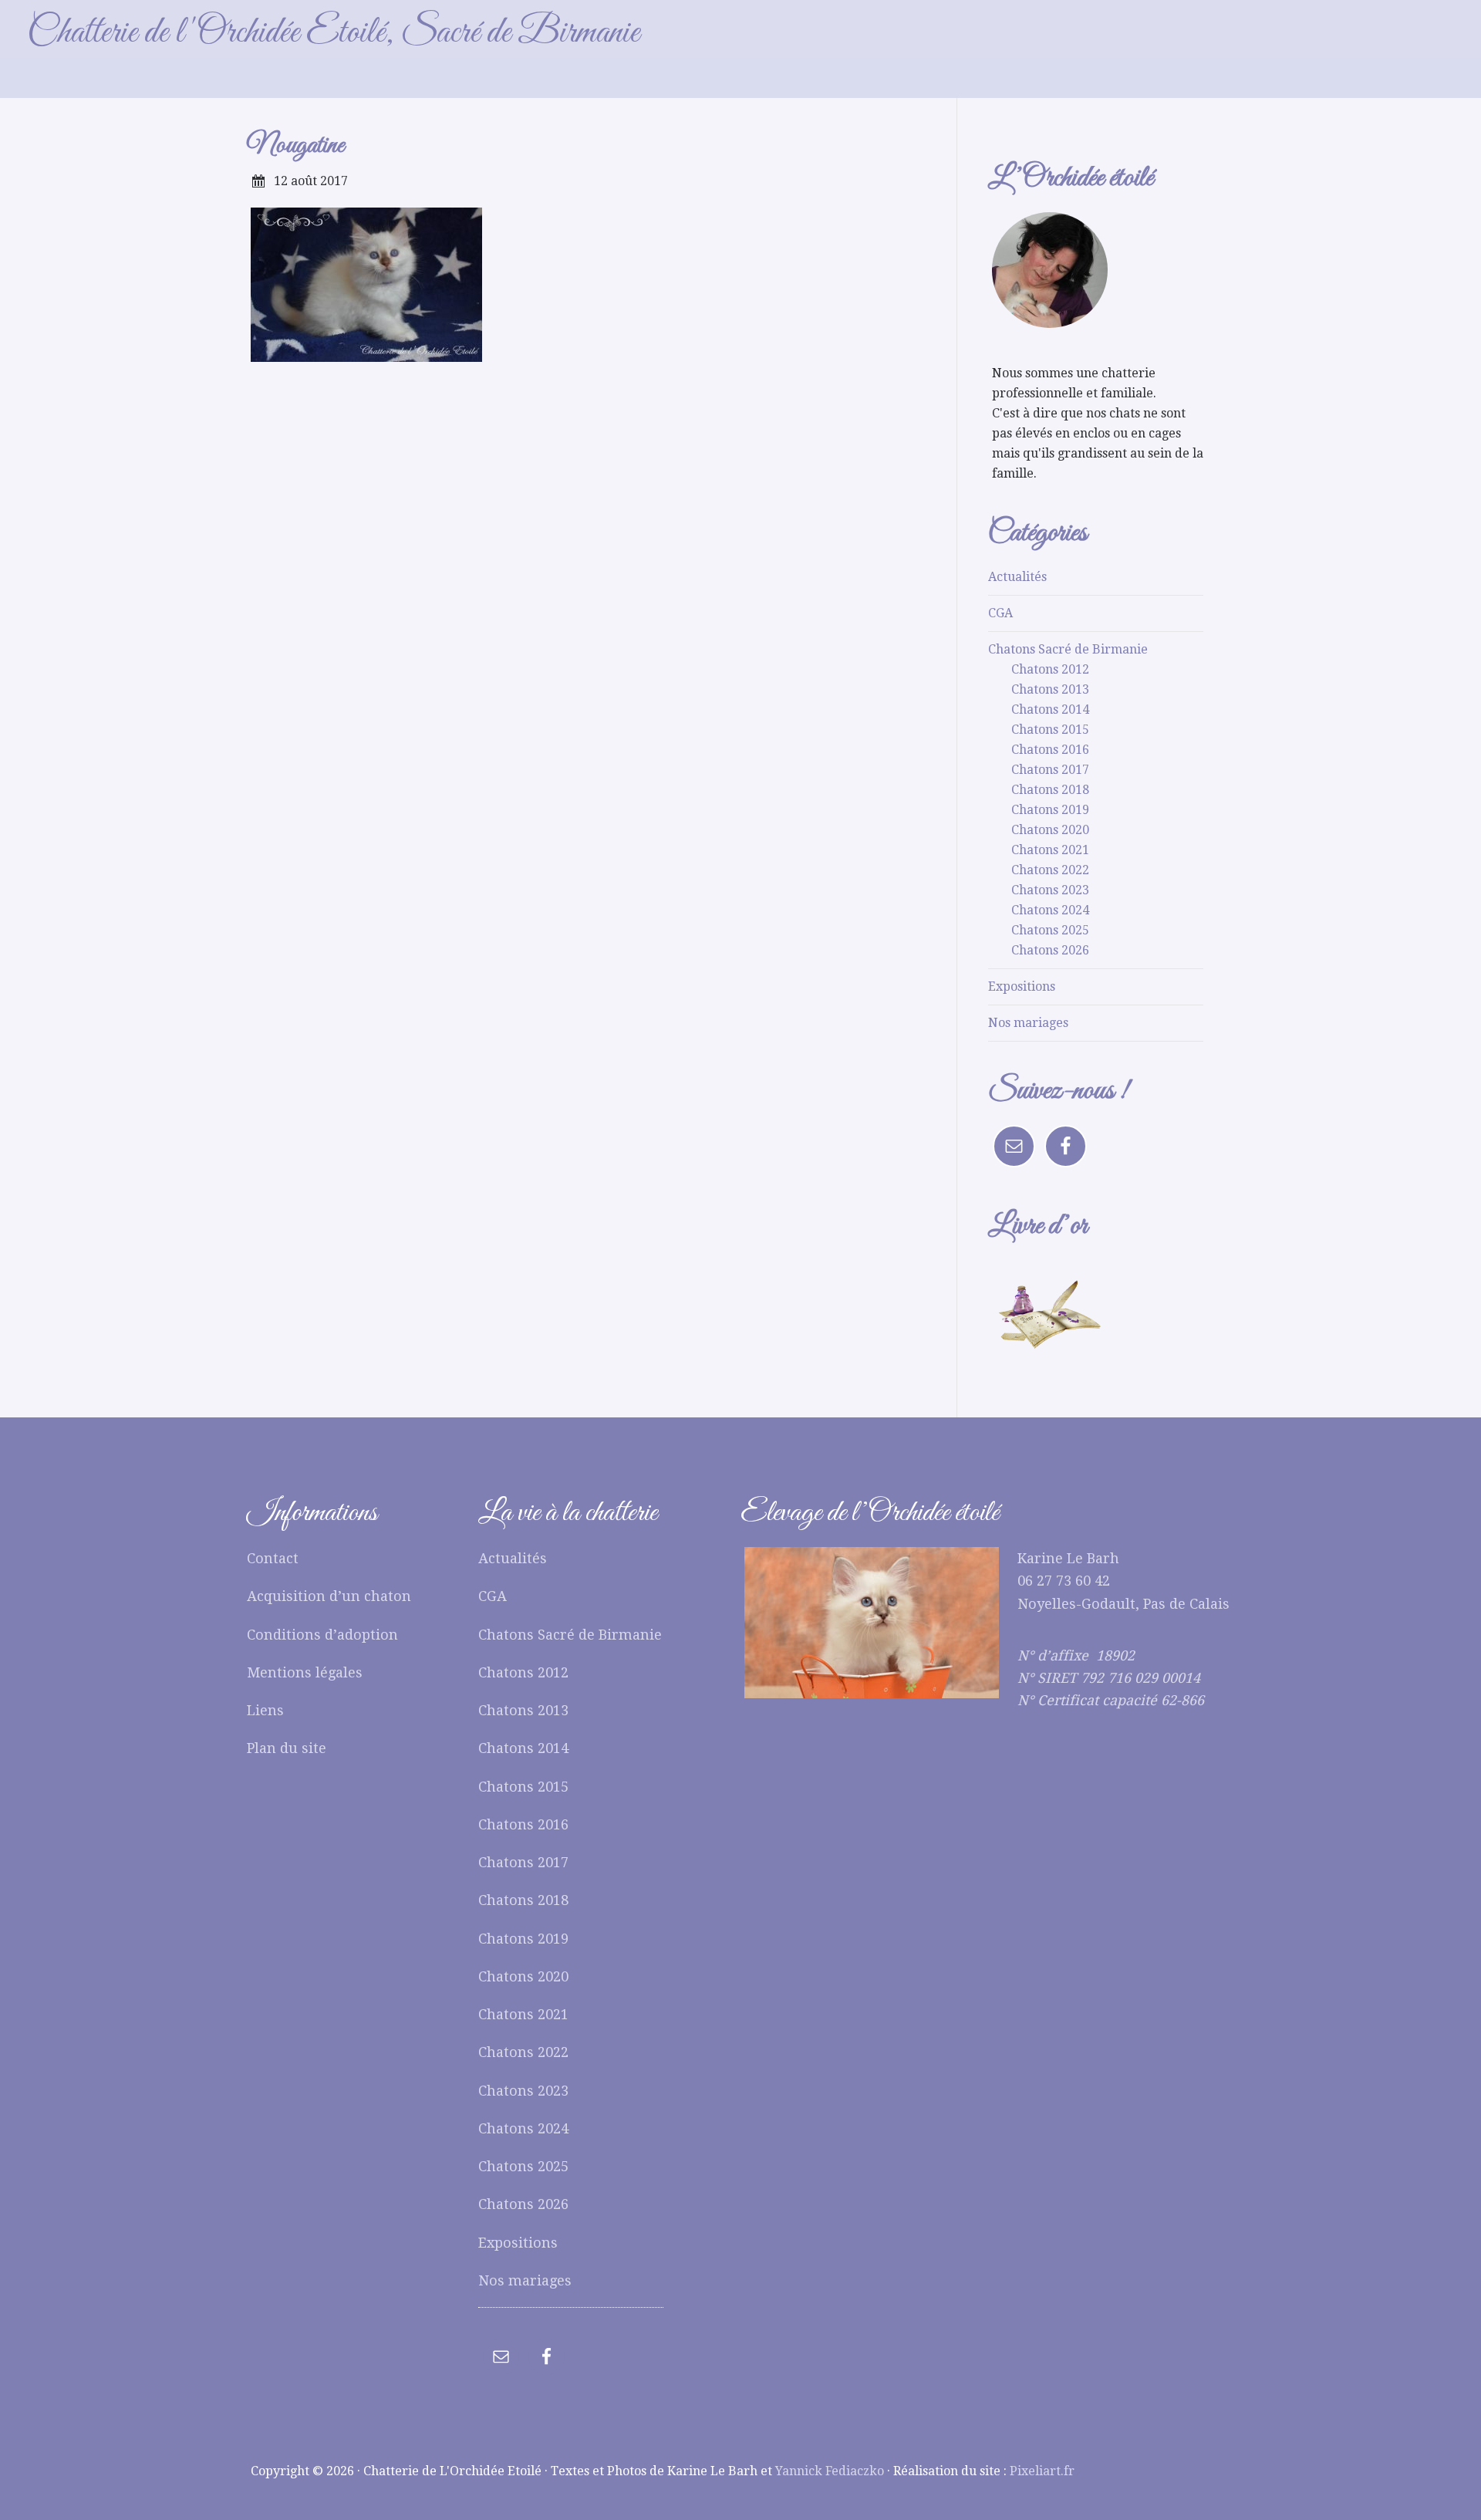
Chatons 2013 (1050, 689)
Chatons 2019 (1050, 810)
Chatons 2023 (1050, 890)
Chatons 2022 (1050, 870)
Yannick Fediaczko (830, 2471)
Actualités (1017, 577)
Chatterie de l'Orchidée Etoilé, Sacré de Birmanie (333, 33)
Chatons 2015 (1050, 730)
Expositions (1022, 986)
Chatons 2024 (1050, 910)
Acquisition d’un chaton (329, 1596)
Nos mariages (1028, 1023)
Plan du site (287, 1748)
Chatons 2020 (1050, 830)
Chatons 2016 (1050, 750)
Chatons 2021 (1050, 850)
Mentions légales (305, 1672)
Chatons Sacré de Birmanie (1068, 649)
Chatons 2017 (1050, 770)
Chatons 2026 (1050, 950)
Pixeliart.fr (1042, 2471)
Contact (273, 1558)
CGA (1000, 613)
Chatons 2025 (1050, 930)
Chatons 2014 (1050, 709)
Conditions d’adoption (322, 1635)
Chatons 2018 (1050, 790)
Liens (265, 1710)
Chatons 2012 (1050, 669)
